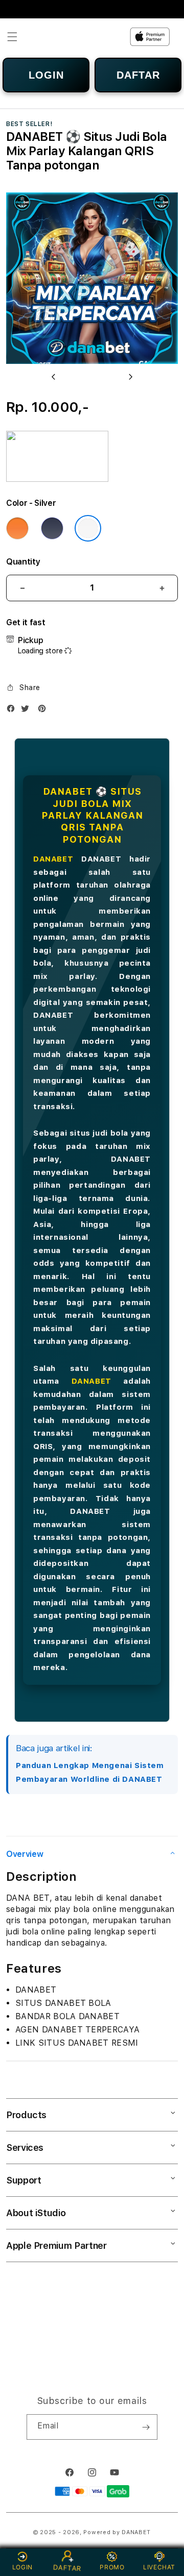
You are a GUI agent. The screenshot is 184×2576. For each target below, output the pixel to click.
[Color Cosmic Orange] (17, 528)
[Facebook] (13, 711)
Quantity (23, 562)
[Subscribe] (146, 2427)
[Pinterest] (44, 711)
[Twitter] (28, 711)
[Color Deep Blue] (52, 528)
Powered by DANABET (117, 2532)
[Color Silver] (88, 528)
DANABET (53, 859)
